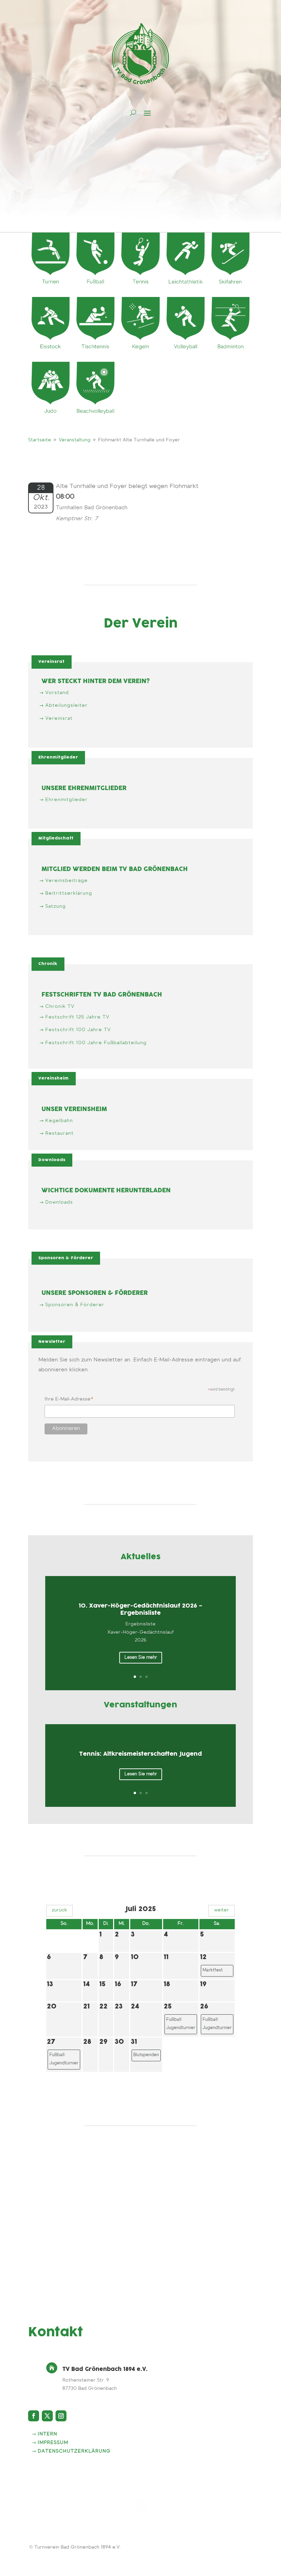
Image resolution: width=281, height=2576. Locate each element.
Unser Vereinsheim (74, 1110)
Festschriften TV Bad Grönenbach (102, 995)
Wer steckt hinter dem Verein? (96, 682)
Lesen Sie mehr (141, 1657)
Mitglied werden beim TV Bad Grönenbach (115, 869)
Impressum (53, 2443)
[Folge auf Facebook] (34, 2416)
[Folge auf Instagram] (61, 2416)
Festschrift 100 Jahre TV (78, 1030)
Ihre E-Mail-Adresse (69, 1400)
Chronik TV (60, 1007)
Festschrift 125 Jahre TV (77, 1017)
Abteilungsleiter (66, 706)
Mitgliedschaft (56, 838)
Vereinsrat (52, 662)
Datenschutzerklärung (74, 2452)
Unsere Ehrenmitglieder (84, 789)
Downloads (52, 1160)
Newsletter (52, 1342)
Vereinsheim (54, 1078)
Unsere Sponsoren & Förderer (95, 1293)
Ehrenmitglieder (58, 757)
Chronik (48, 964)
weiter (222, 1910)
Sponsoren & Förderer (66, 1258)
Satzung (56, 907)
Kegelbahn (59, 1121)
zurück (59, 1910)
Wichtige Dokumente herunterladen (106, 1191)
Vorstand (57, 693)
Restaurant (59, 1134)
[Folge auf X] (47, 2416)
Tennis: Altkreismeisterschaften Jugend (140, 1754)
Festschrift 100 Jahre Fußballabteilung (96, 1043)
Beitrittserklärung (69, 894)
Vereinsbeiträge (66, 881)
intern (47, 2434)
